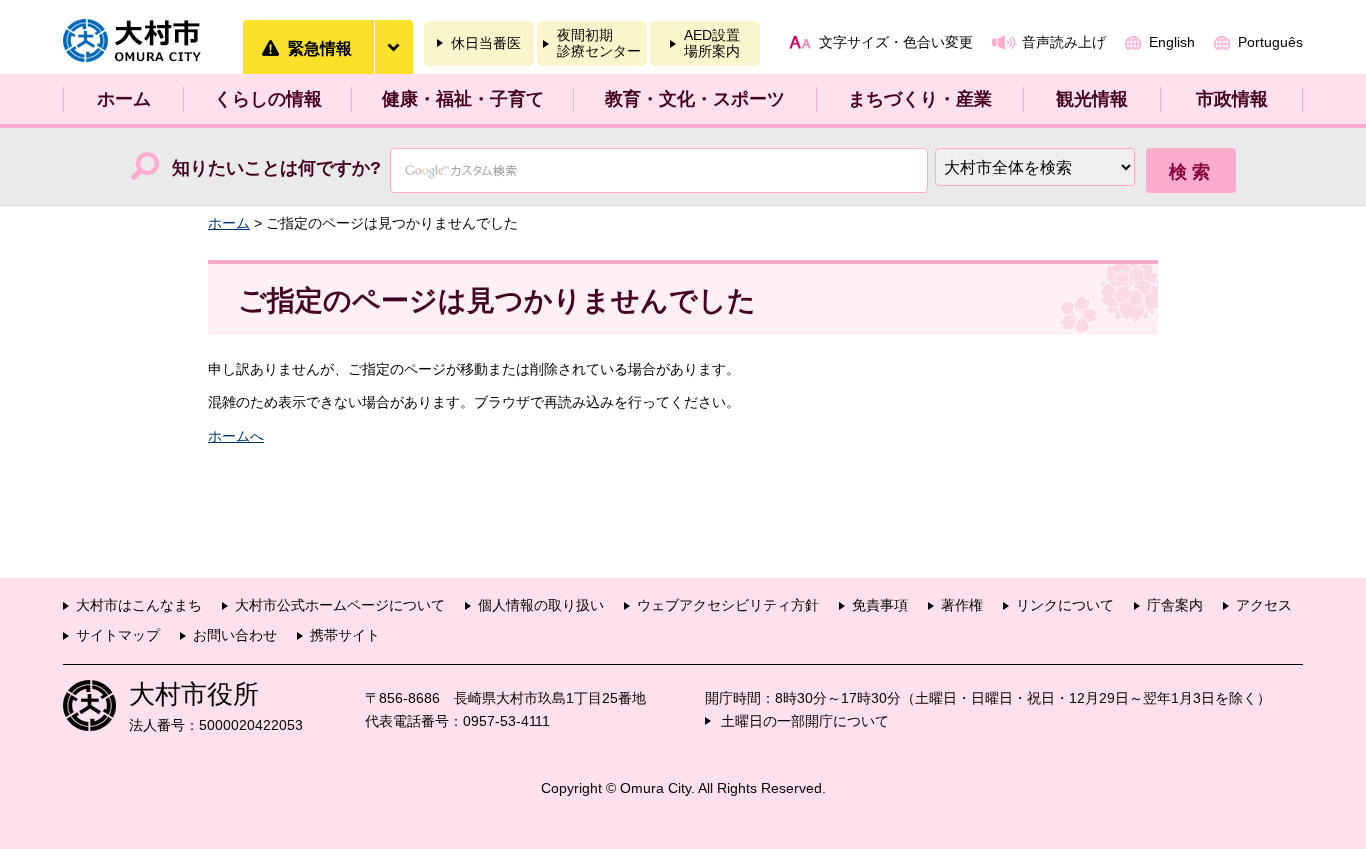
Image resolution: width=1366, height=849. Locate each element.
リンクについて (1065, 605)
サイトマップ (118, 635)
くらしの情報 (268, 99)
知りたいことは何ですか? (276, 168)
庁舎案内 (1175, 605)
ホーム (124, 99)
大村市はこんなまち (139, 605)
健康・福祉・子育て (463, 99)
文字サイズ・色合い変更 (896, 42)
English (1172, 42)
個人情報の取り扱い (541, 605)
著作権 (962, 605)
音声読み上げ (1064, 42)
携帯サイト (345, 635)
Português (1270, 42)
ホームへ (236, 436)
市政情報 (1232, 99)
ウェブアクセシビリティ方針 (728, 605)
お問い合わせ (235, 635)
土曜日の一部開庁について (805, 721)
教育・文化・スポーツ (695, 99)
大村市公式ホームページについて (340, 605)
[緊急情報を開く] (393, 47)
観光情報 (1092, 99)
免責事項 (880, 605)
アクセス (1264, 605)
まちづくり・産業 (920, 99)
